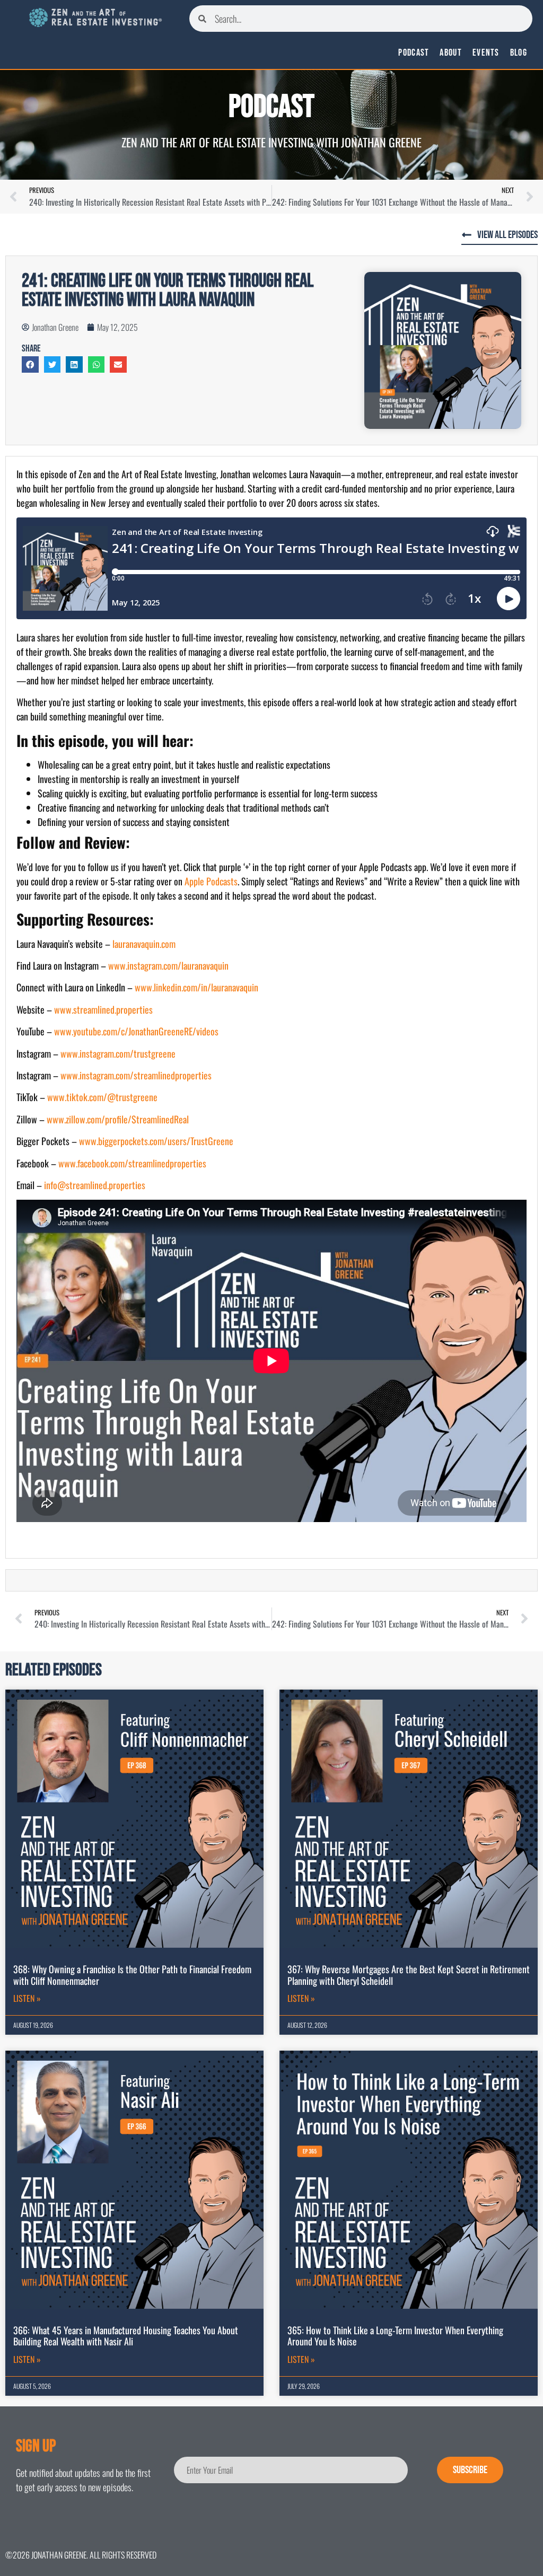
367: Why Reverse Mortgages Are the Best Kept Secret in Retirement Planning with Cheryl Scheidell (409, 1975)
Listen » (27, 1998)
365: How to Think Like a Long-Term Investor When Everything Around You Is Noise (395, 2336)
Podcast (414, 53)
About (451, 53)
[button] (30, 365)
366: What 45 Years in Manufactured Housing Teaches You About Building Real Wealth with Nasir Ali (126, 2336)
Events (486, 53)
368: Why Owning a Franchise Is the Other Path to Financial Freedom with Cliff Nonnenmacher (132, 1975)
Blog (519, 53)
